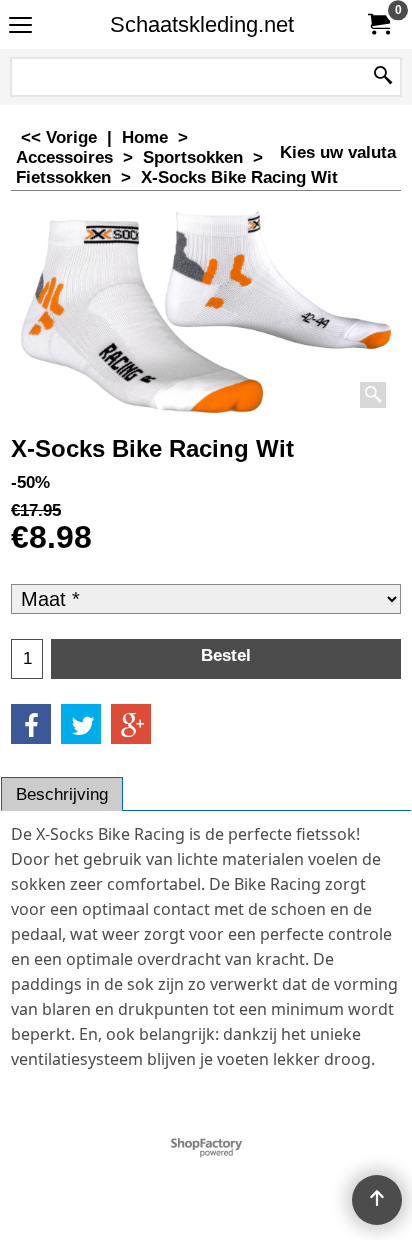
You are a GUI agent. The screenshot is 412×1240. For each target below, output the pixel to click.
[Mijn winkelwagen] (378, 24)
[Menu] (20, 26)
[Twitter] (81, 724)
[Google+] (131, 724)
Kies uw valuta (338, 152)
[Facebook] (31, 724)
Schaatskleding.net (202, 24)
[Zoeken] (383, 77)
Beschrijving (62, 794)
